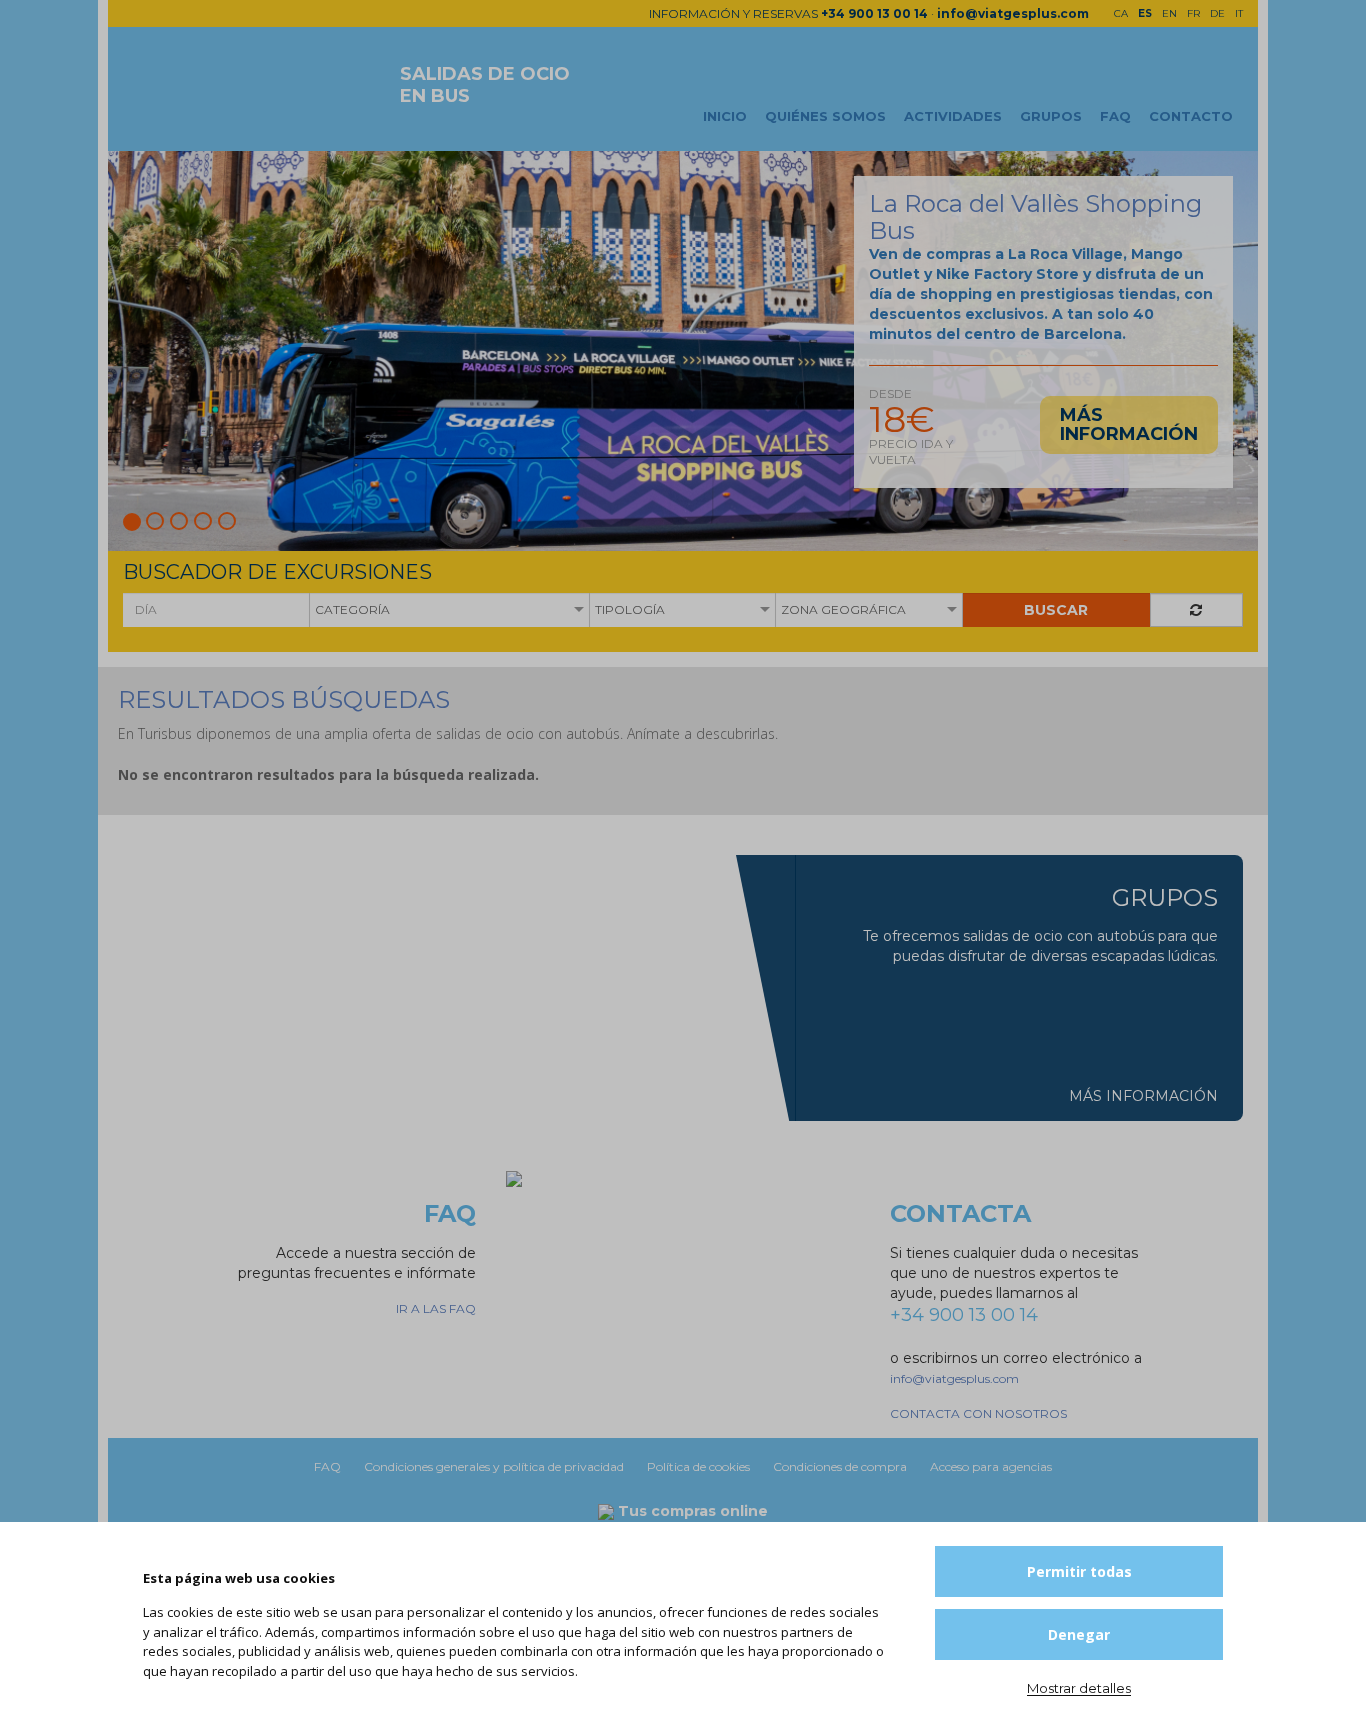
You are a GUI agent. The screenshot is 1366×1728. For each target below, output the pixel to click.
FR (1193, 13)
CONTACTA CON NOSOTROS (978, 1413)
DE (1217, 13)
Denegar (1079, 1634)
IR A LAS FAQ (436, 1308)
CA (1121, 13)
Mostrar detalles (1079, 1688)
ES (1145, 13)
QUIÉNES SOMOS (825, 116)
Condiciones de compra (841, 1466)
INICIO (725, 116)
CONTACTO (1191, 116)
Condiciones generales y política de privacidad (495, 1466)
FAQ (1115, 116)
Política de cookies (700, 1466)
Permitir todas (1079, 1571)
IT (1239, 13)
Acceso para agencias (991, 1466)
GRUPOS (1051, 116)
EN (1169, 13)
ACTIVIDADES (953, 116)
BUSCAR (1056, 610)
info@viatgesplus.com (1013, 13)
